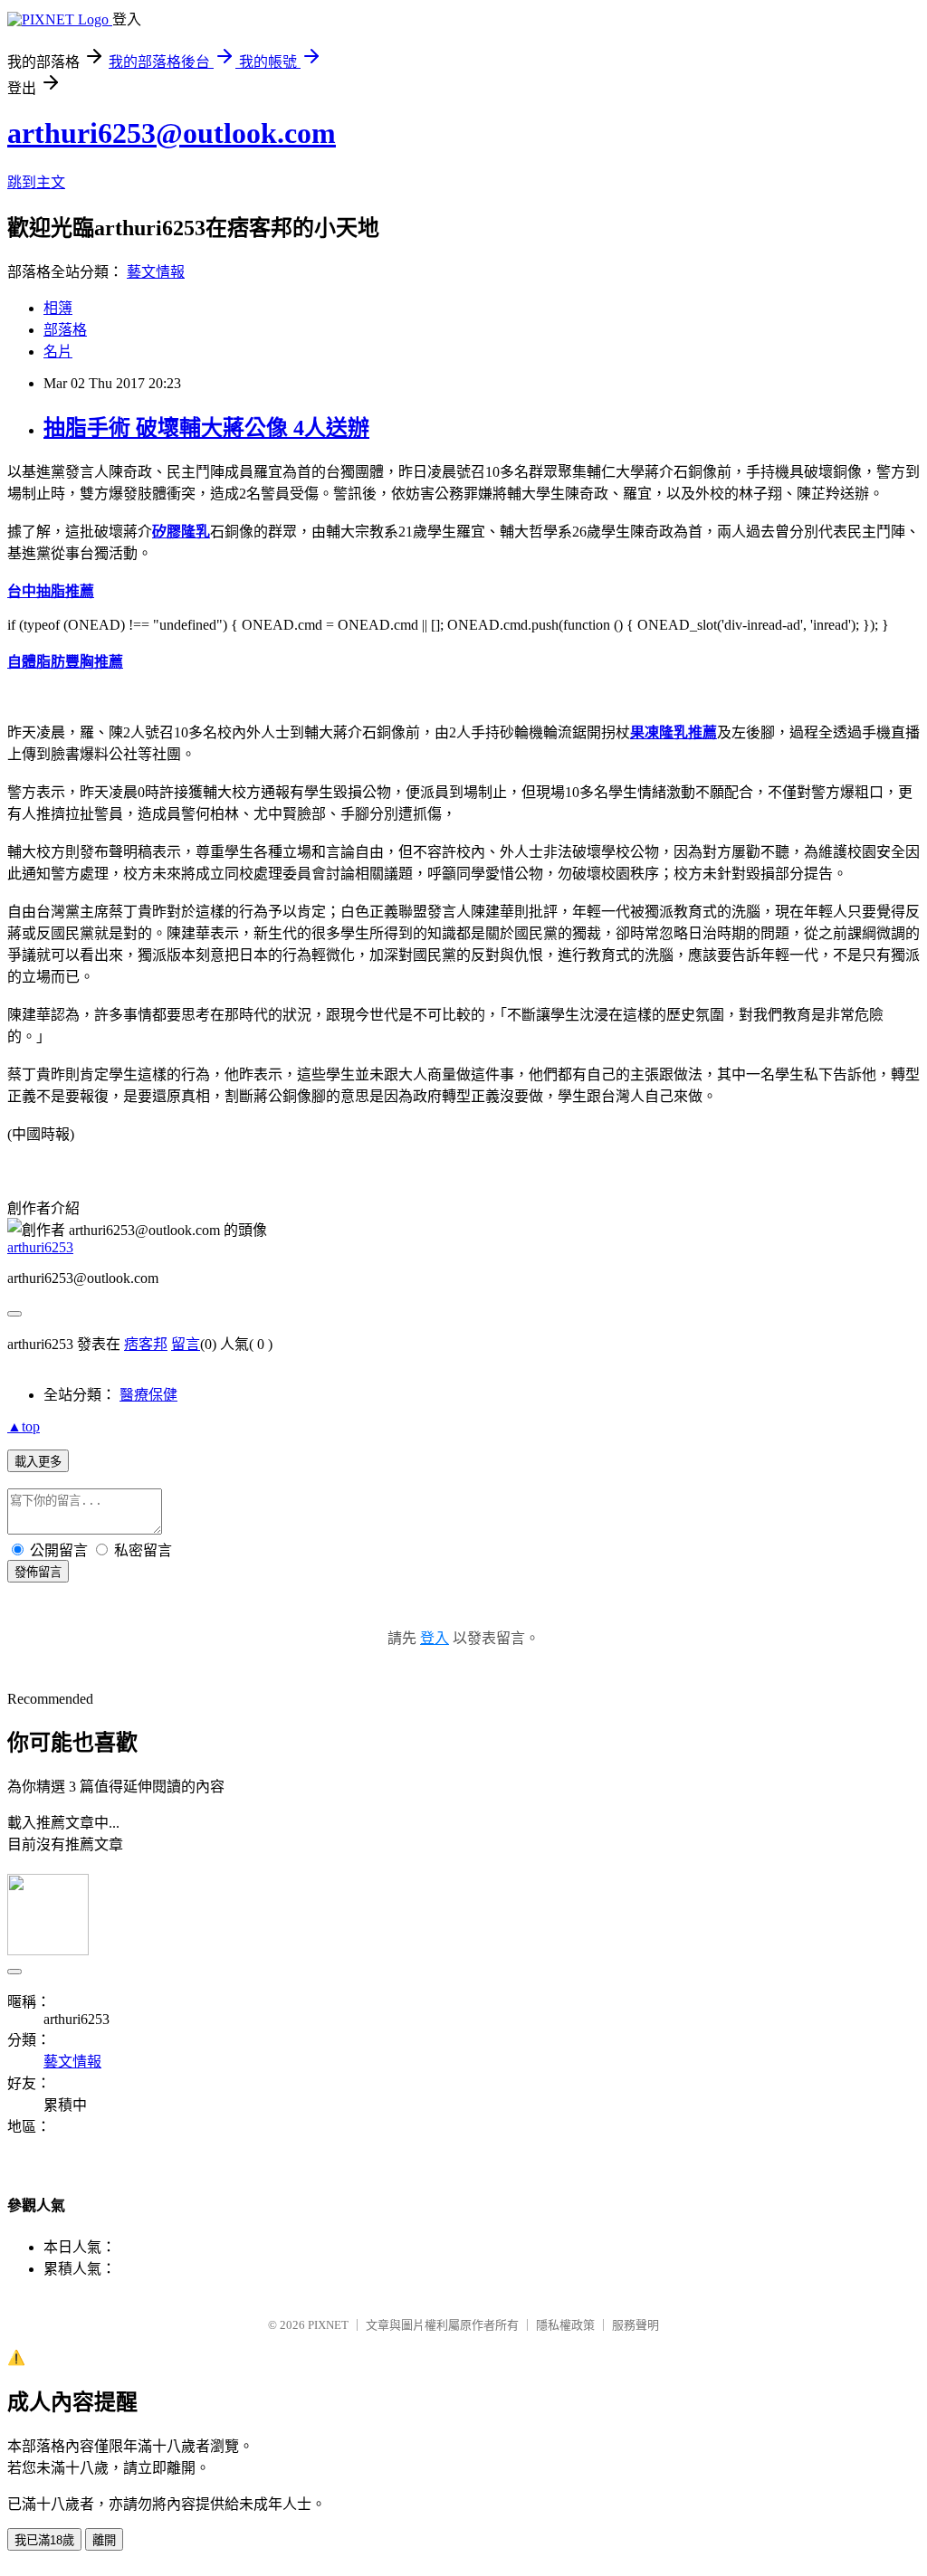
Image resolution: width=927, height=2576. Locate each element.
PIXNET (328, 2325)
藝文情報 (156, 272)
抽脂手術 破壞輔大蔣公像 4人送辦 (206, 428)
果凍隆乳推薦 (674, 732)
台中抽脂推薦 (51, 591)
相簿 (58, 308)
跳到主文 (36, 182)
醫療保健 (148, 1395)
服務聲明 (636, 2325)
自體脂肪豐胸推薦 (65, 662)
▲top (24, 1426)
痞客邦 (146, 1344)
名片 (58, 352)
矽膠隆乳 (181, 532)
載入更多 (38, 1462)
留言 (186, 1344)
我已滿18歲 (44, 2540)
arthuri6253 (40, 1247)
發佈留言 (38, 1572)
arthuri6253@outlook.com (172, 133)
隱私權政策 (565, 2325)
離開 (104, 2540)
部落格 (65, 330)
